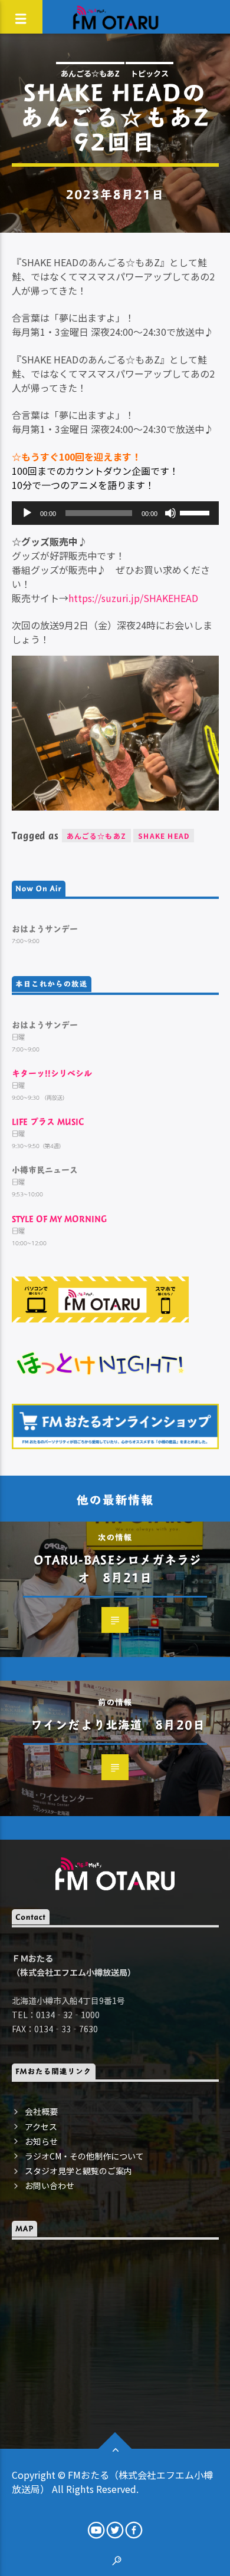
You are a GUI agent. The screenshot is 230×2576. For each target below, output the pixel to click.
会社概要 (41, 2111)
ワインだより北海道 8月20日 (118, 1725)
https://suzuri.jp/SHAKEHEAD (133, 598)
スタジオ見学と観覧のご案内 (78, 2171)
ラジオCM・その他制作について (84, 2156)
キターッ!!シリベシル (52, 1073)
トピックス (149, 73)
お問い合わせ (50, 2185)
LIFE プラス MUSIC (48, 1121)
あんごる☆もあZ (90, 73)
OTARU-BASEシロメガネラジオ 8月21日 (118, 1568)
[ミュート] (170, 513)
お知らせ (41, 2141)
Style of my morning (59, 1218)
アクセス (41, 2127)
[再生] (27, 513)
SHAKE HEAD (164, 836)
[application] (115, 513)
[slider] (196, 512)
